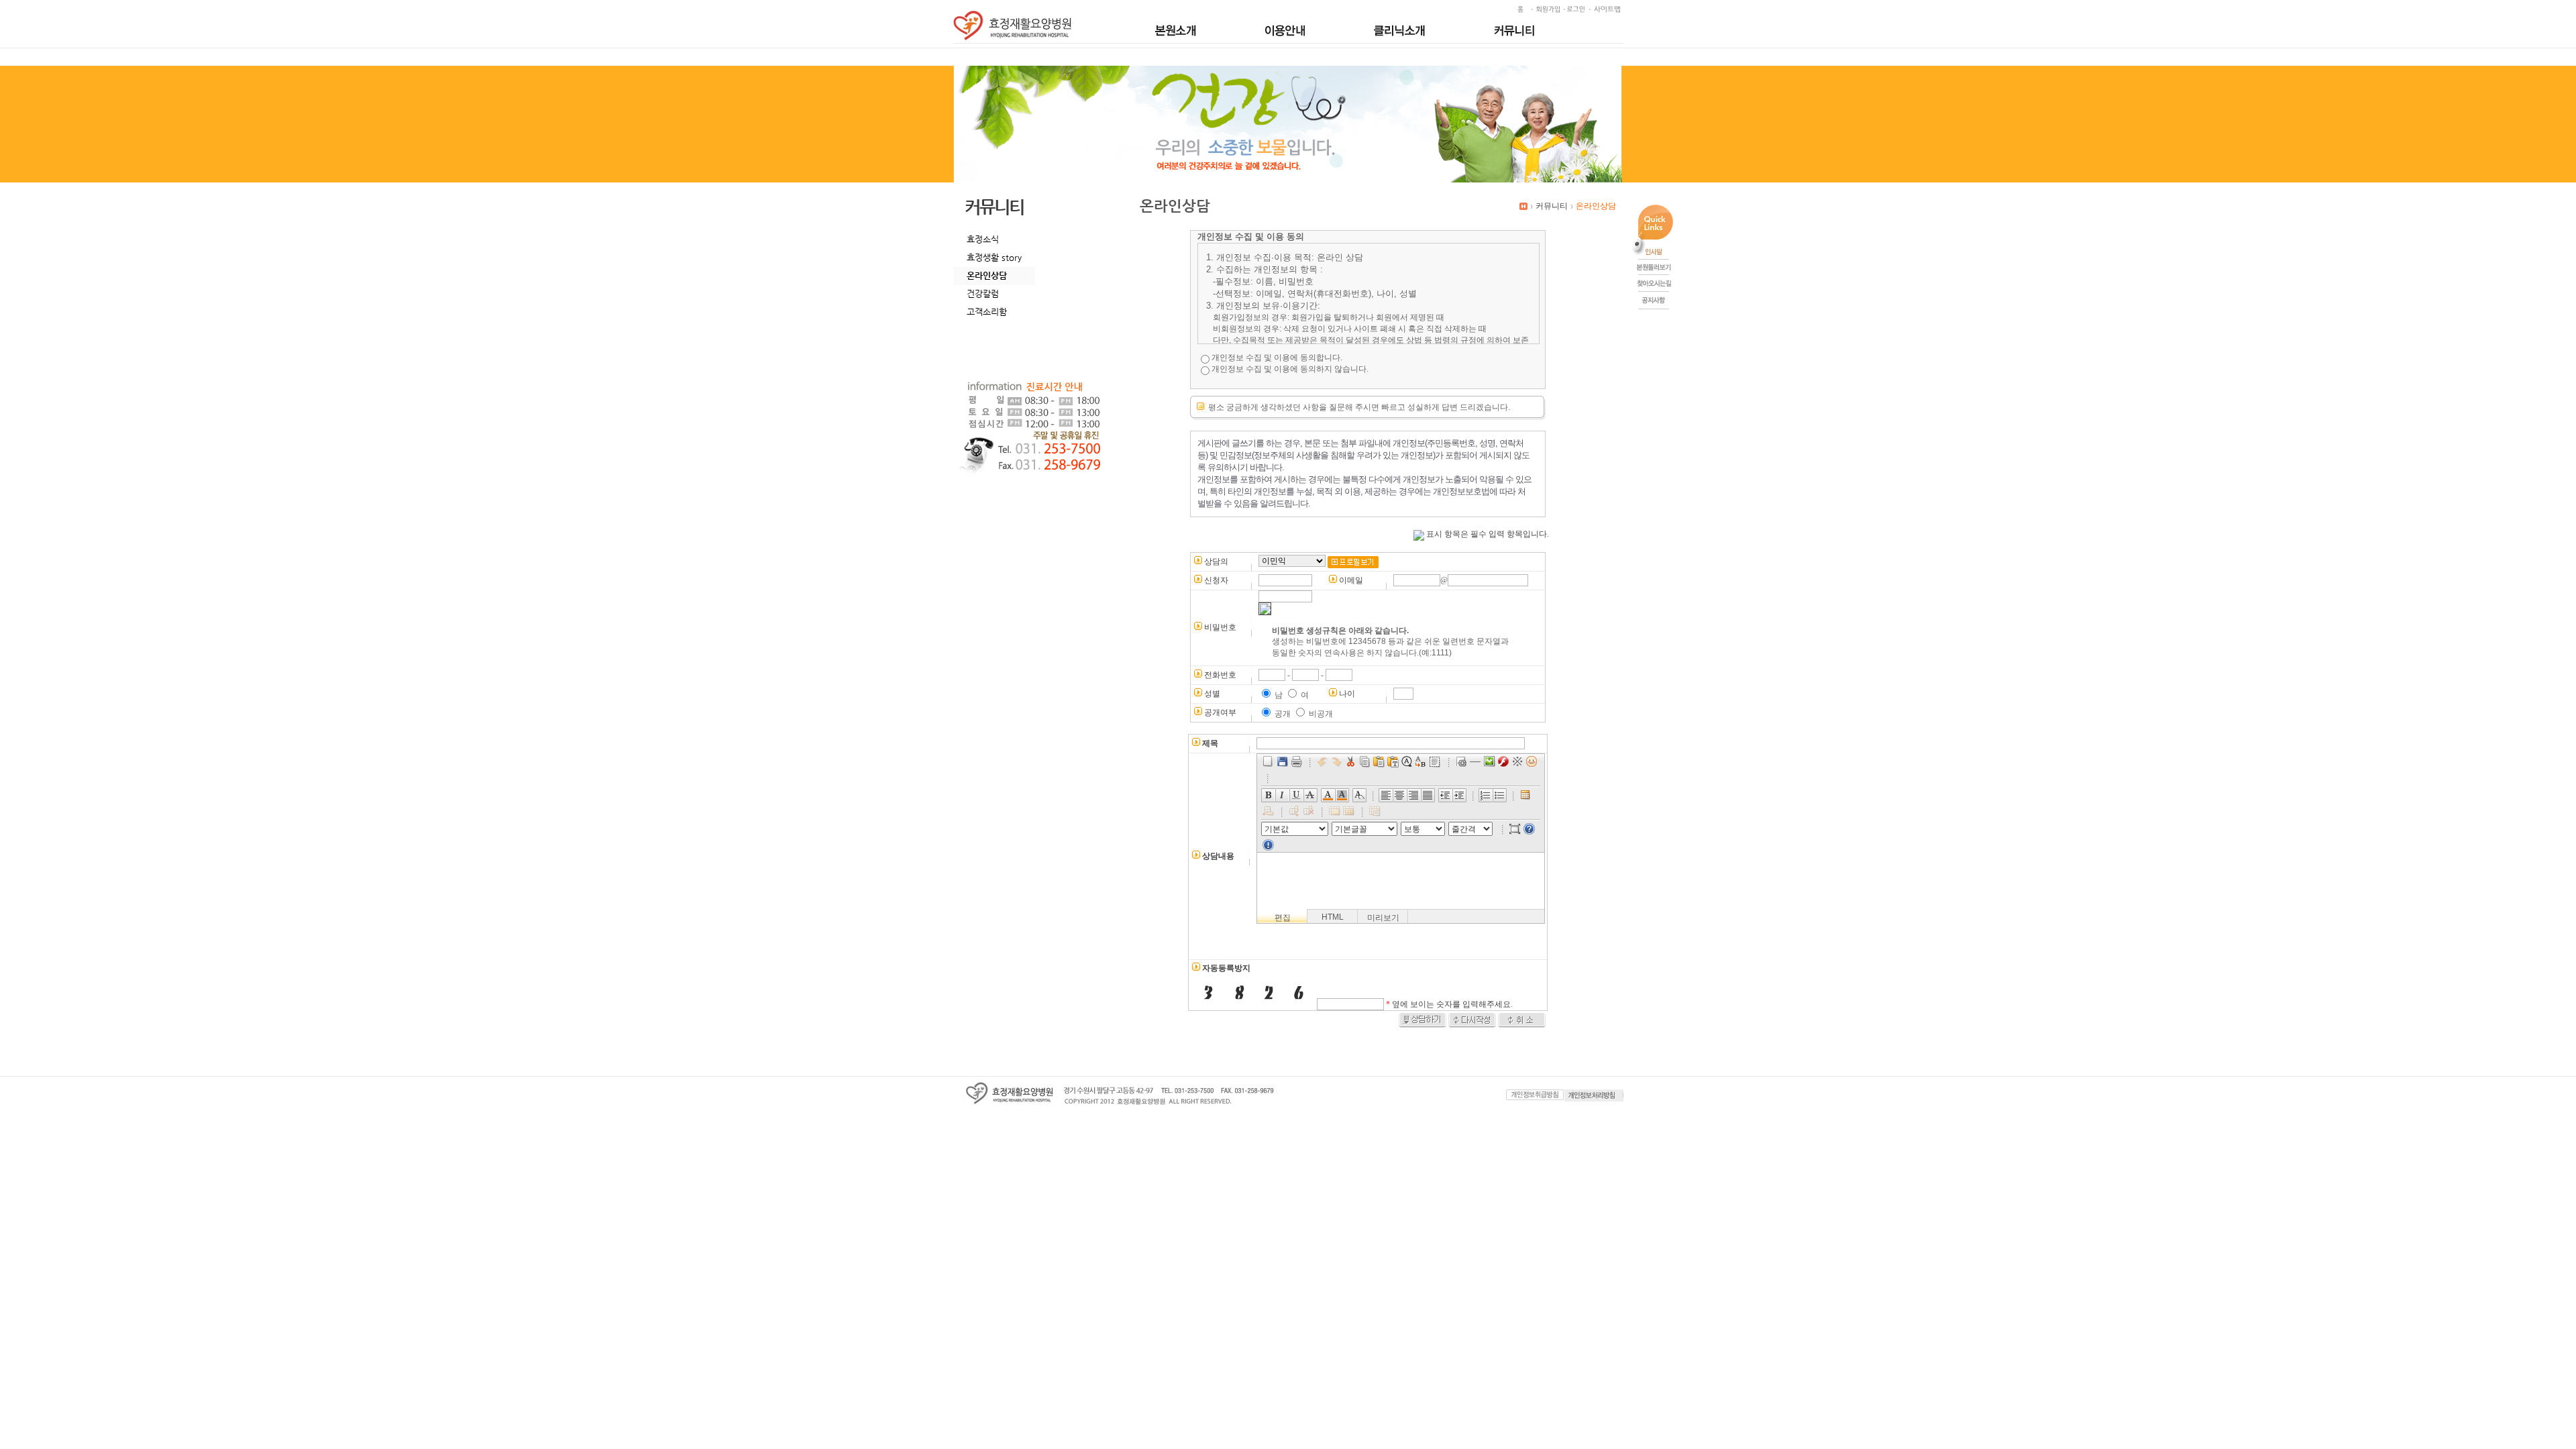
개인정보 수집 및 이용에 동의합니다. (1277, 358)
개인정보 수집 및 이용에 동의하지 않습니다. (1290, 369)
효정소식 (983, 239)
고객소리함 (987, 312)
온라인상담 (987, 275)
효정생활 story (994, 257)
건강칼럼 (983, 293)
